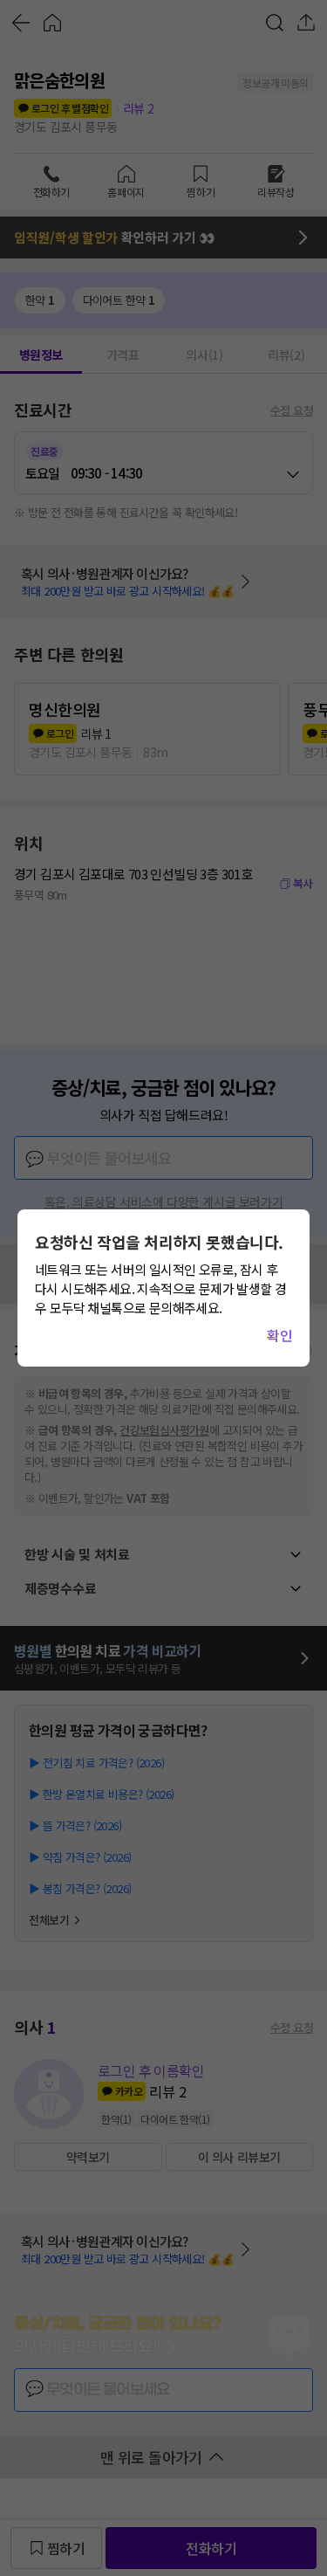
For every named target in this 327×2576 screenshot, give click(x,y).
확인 (279, 1335)
